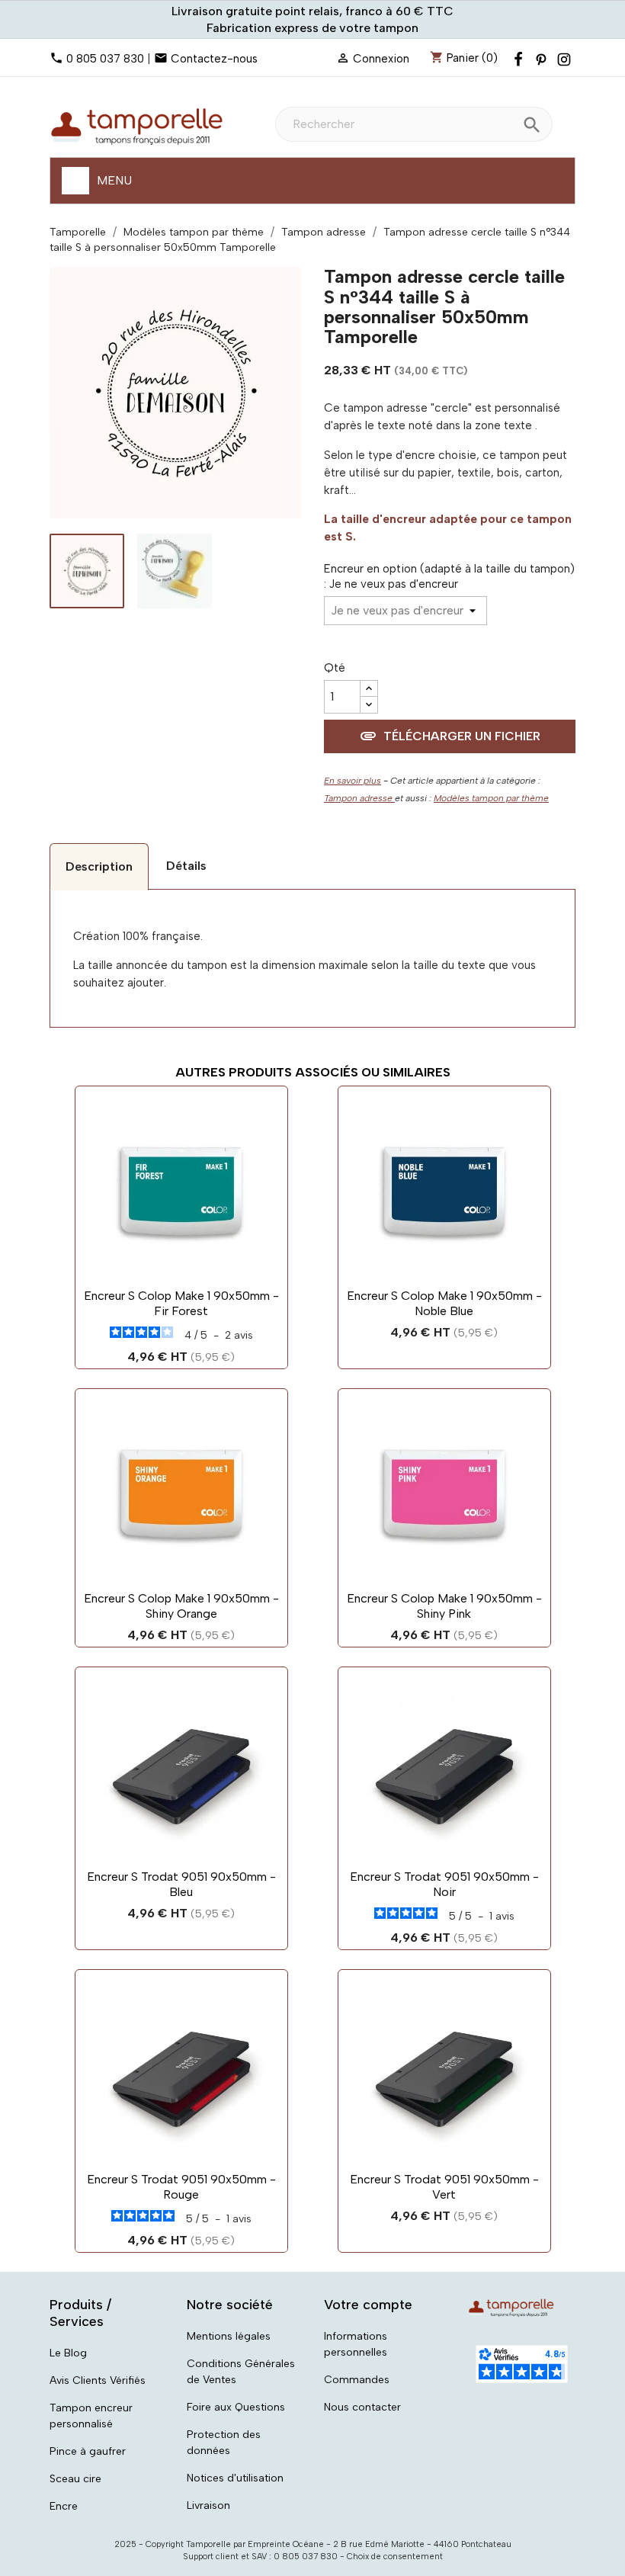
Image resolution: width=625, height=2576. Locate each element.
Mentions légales (229, 2336)
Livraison (208, 2505)
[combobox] (414, 124)
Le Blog (68, 2353)
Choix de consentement (395, 2557)
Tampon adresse (359, 798)
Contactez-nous (214, 59)
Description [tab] (99, 866)
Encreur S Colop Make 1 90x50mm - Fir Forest (181, 1303)
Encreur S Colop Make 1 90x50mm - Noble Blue (444, 1303)
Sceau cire (75, 2479)
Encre (64, 2506)
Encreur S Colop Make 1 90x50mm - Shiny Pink (444, 1606)
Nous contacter (362, 2407)
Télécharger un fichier (450, 736)
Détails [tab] (186, 866)
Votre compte (368, 2305)
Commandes (357, 2380)
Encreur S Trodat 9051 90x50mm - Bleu (181, 1884)
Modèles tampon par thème (491, 798)
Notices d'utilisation (235, 2478)
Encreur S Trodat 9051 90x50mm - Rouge (181, 2187)
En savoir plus (353, 781)
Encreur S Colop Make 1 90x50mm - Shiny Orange (181, 1606)
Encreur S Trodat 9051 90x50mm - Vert (444, 2187)
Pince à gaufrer (88, 2451)
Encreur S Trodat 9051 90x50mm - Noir (444, 1884)
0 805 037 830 (105, 59)
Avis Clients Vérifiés (98, 2380)
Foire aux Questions (236, 2407)
